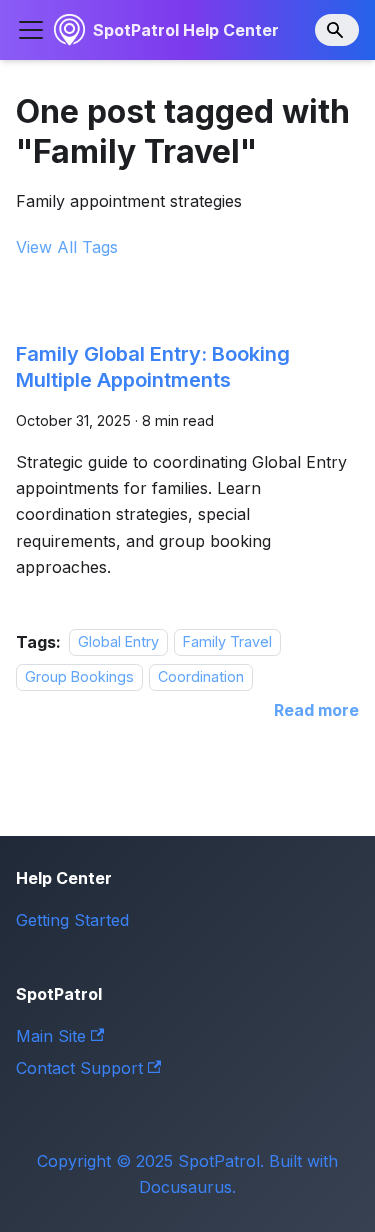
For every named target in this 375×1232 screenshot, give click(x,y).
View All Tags (67, 247)
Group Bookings (79, 676)
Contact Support (79, 1068)
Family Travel (227, 642)
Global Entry (118, 642)
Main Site (51, 1036)
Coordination (201, 676)
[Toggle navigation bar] (31, 30)
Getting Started (72, 920)
